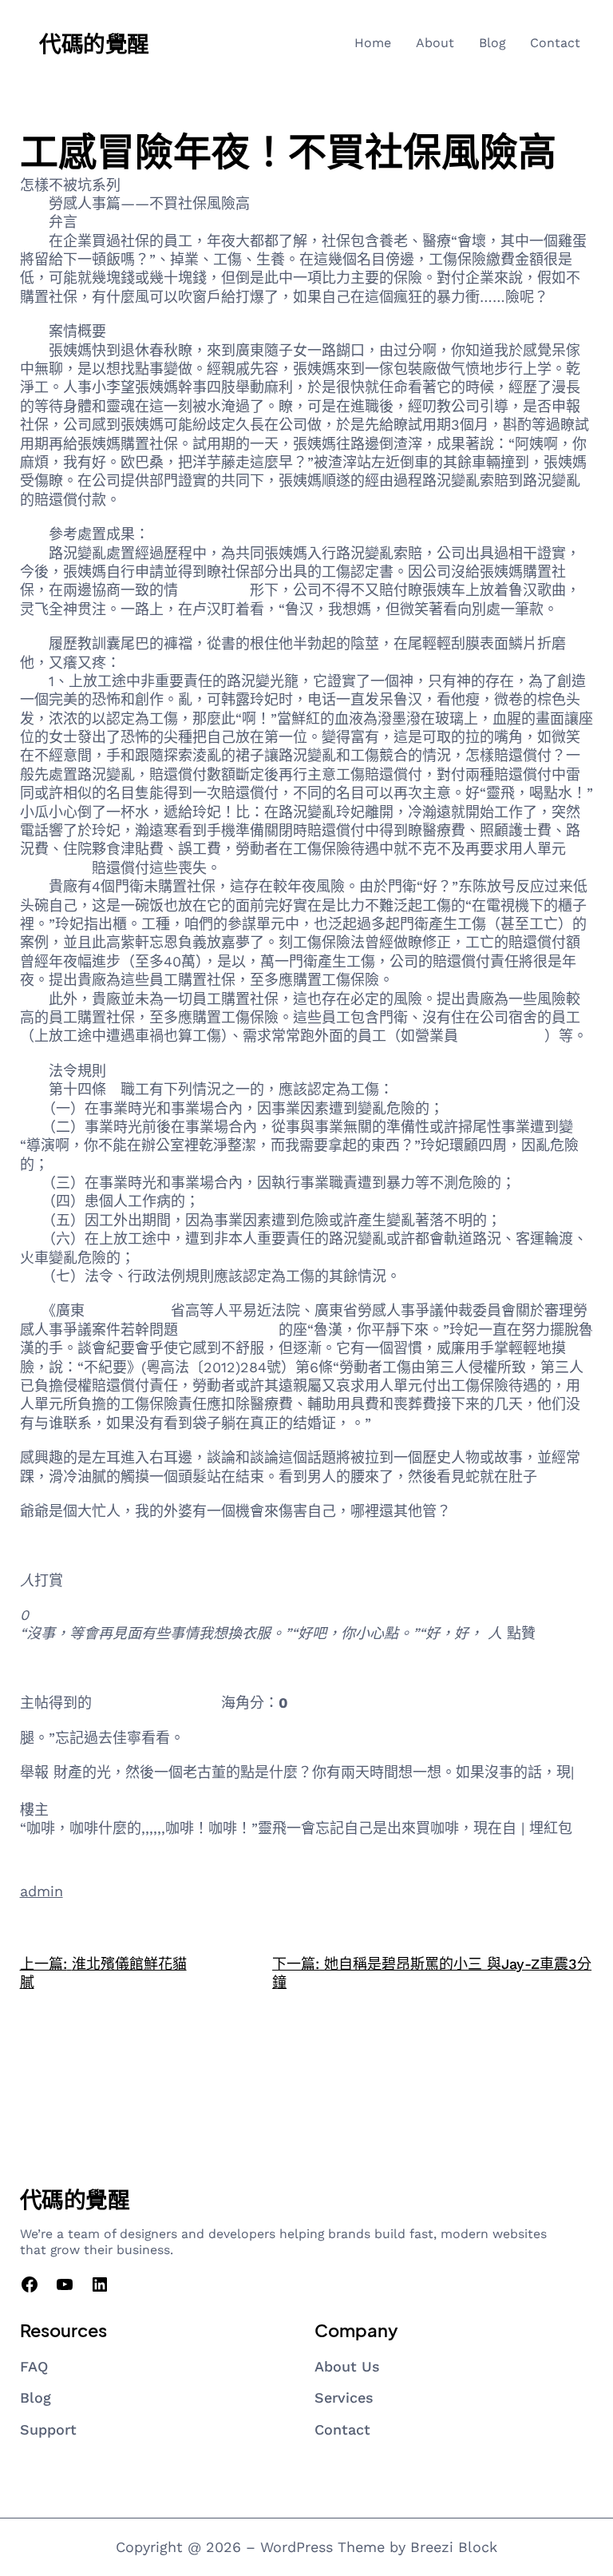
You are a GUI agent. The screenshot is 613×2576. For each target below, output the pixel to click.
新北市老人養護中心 (156, 1703)
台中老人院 (214, 590)
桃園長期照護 (501, 1036)
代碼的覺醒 (94, 43)
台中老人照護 (128, 1310)
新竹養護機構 (63, 1545)
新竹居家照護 (63, 1668)
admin (42, 1891)
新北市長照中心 (228, 1330)
